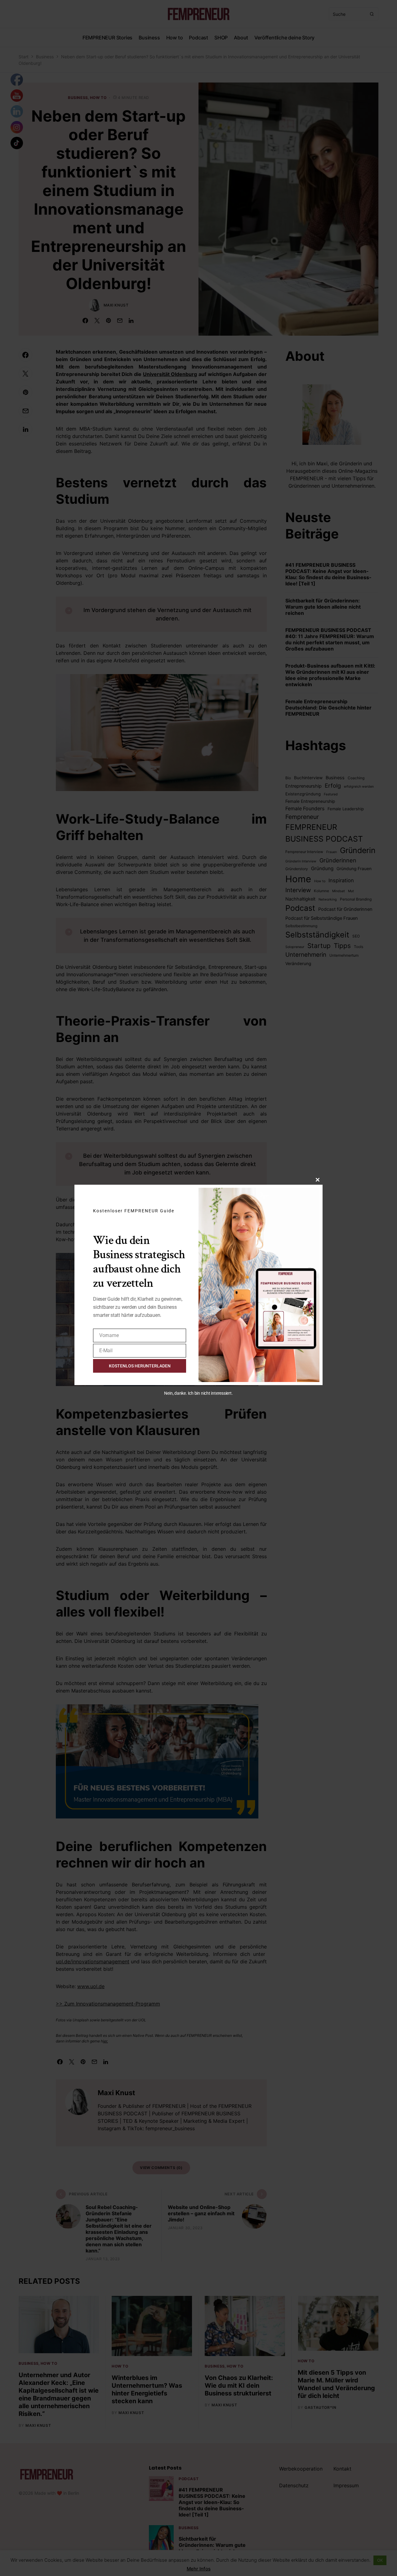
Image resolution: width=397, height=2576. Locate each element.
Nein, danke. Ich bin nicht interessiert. (198, 1393)
